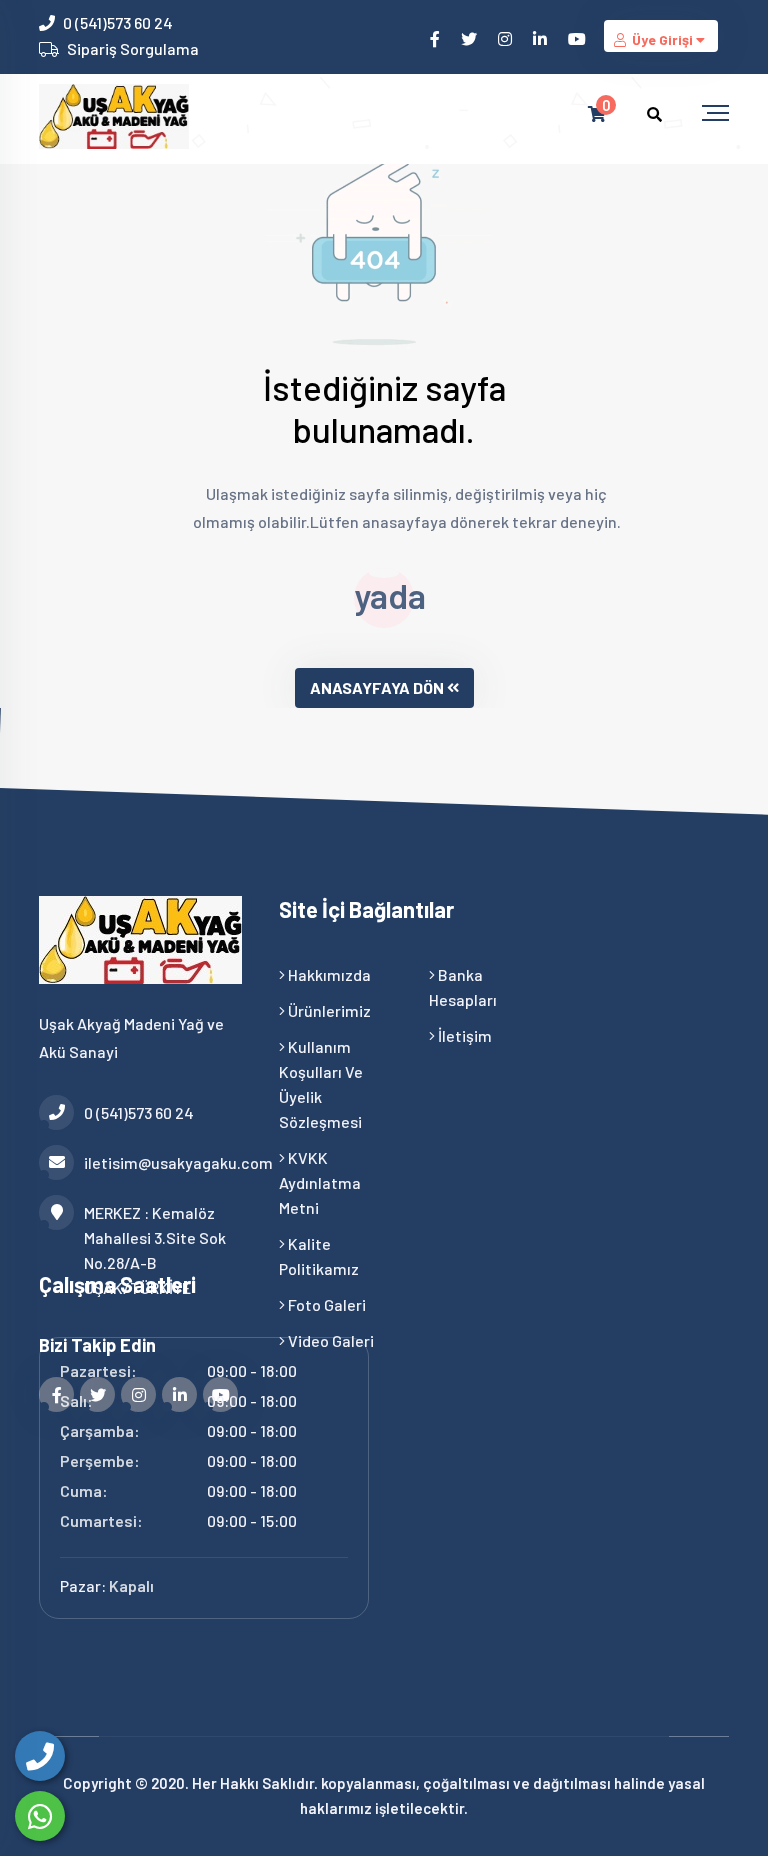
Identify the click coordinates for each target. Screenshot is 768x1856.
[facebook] (436, 38)
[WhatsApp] (40, 1816)
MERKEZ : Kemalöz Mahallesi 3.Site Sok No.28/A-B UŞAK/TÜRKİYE (155, 1250)
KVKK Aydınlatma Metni (320, 1182)
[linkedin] (541, 38)
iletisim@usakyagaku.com (166, 1162)
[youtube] (578, 38)
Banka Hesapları (463, 987)
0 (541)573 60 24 (118, 22)
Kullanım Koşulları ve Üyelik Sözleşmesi (321, 1084)
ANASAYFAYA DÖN (377, 687)
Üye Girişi (662, 39)
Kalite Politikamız (319, 1256)
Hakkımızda (328, 974)
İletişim (463, 1035)
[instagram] (506, 38)
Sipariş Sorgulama (133, 48)
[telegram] (470, 38)
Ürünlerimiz (328, 1010)
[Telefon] (40, 1756)
